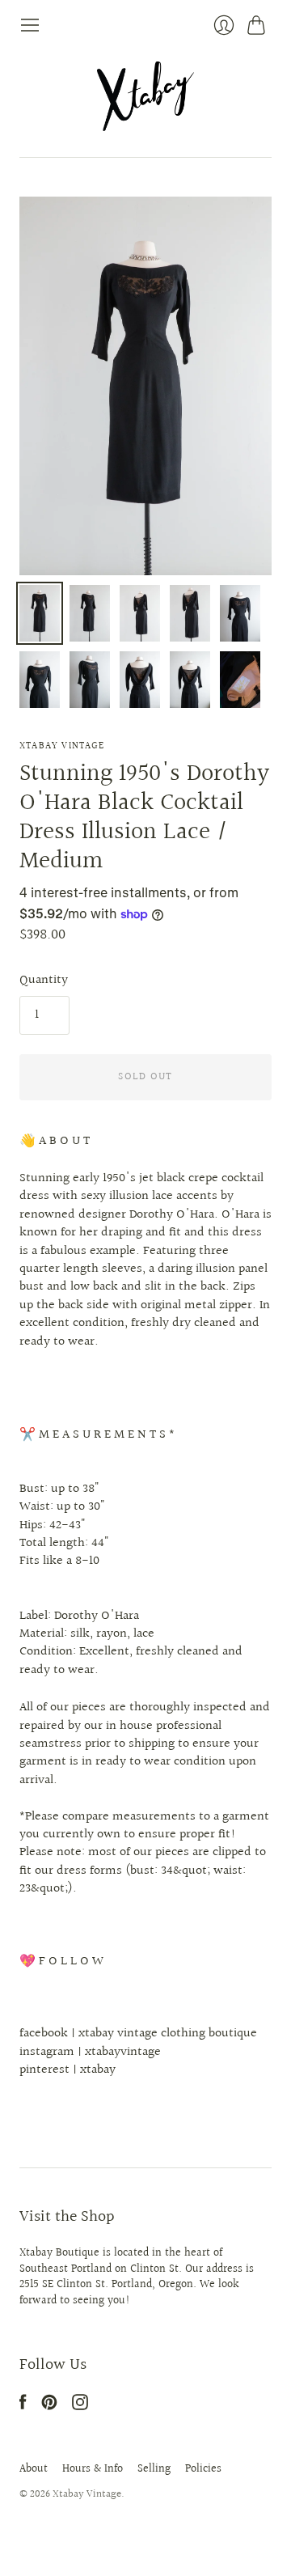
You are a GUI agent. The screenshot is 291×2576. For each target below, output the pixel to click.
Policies (203, 2469)
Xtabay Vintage (62, 746)
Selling (154, 2469)
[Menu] (30, 25)
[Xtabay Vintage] (145, 96)
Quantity (44, 981)
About (34, 2469)
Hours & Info (93, 2469)
